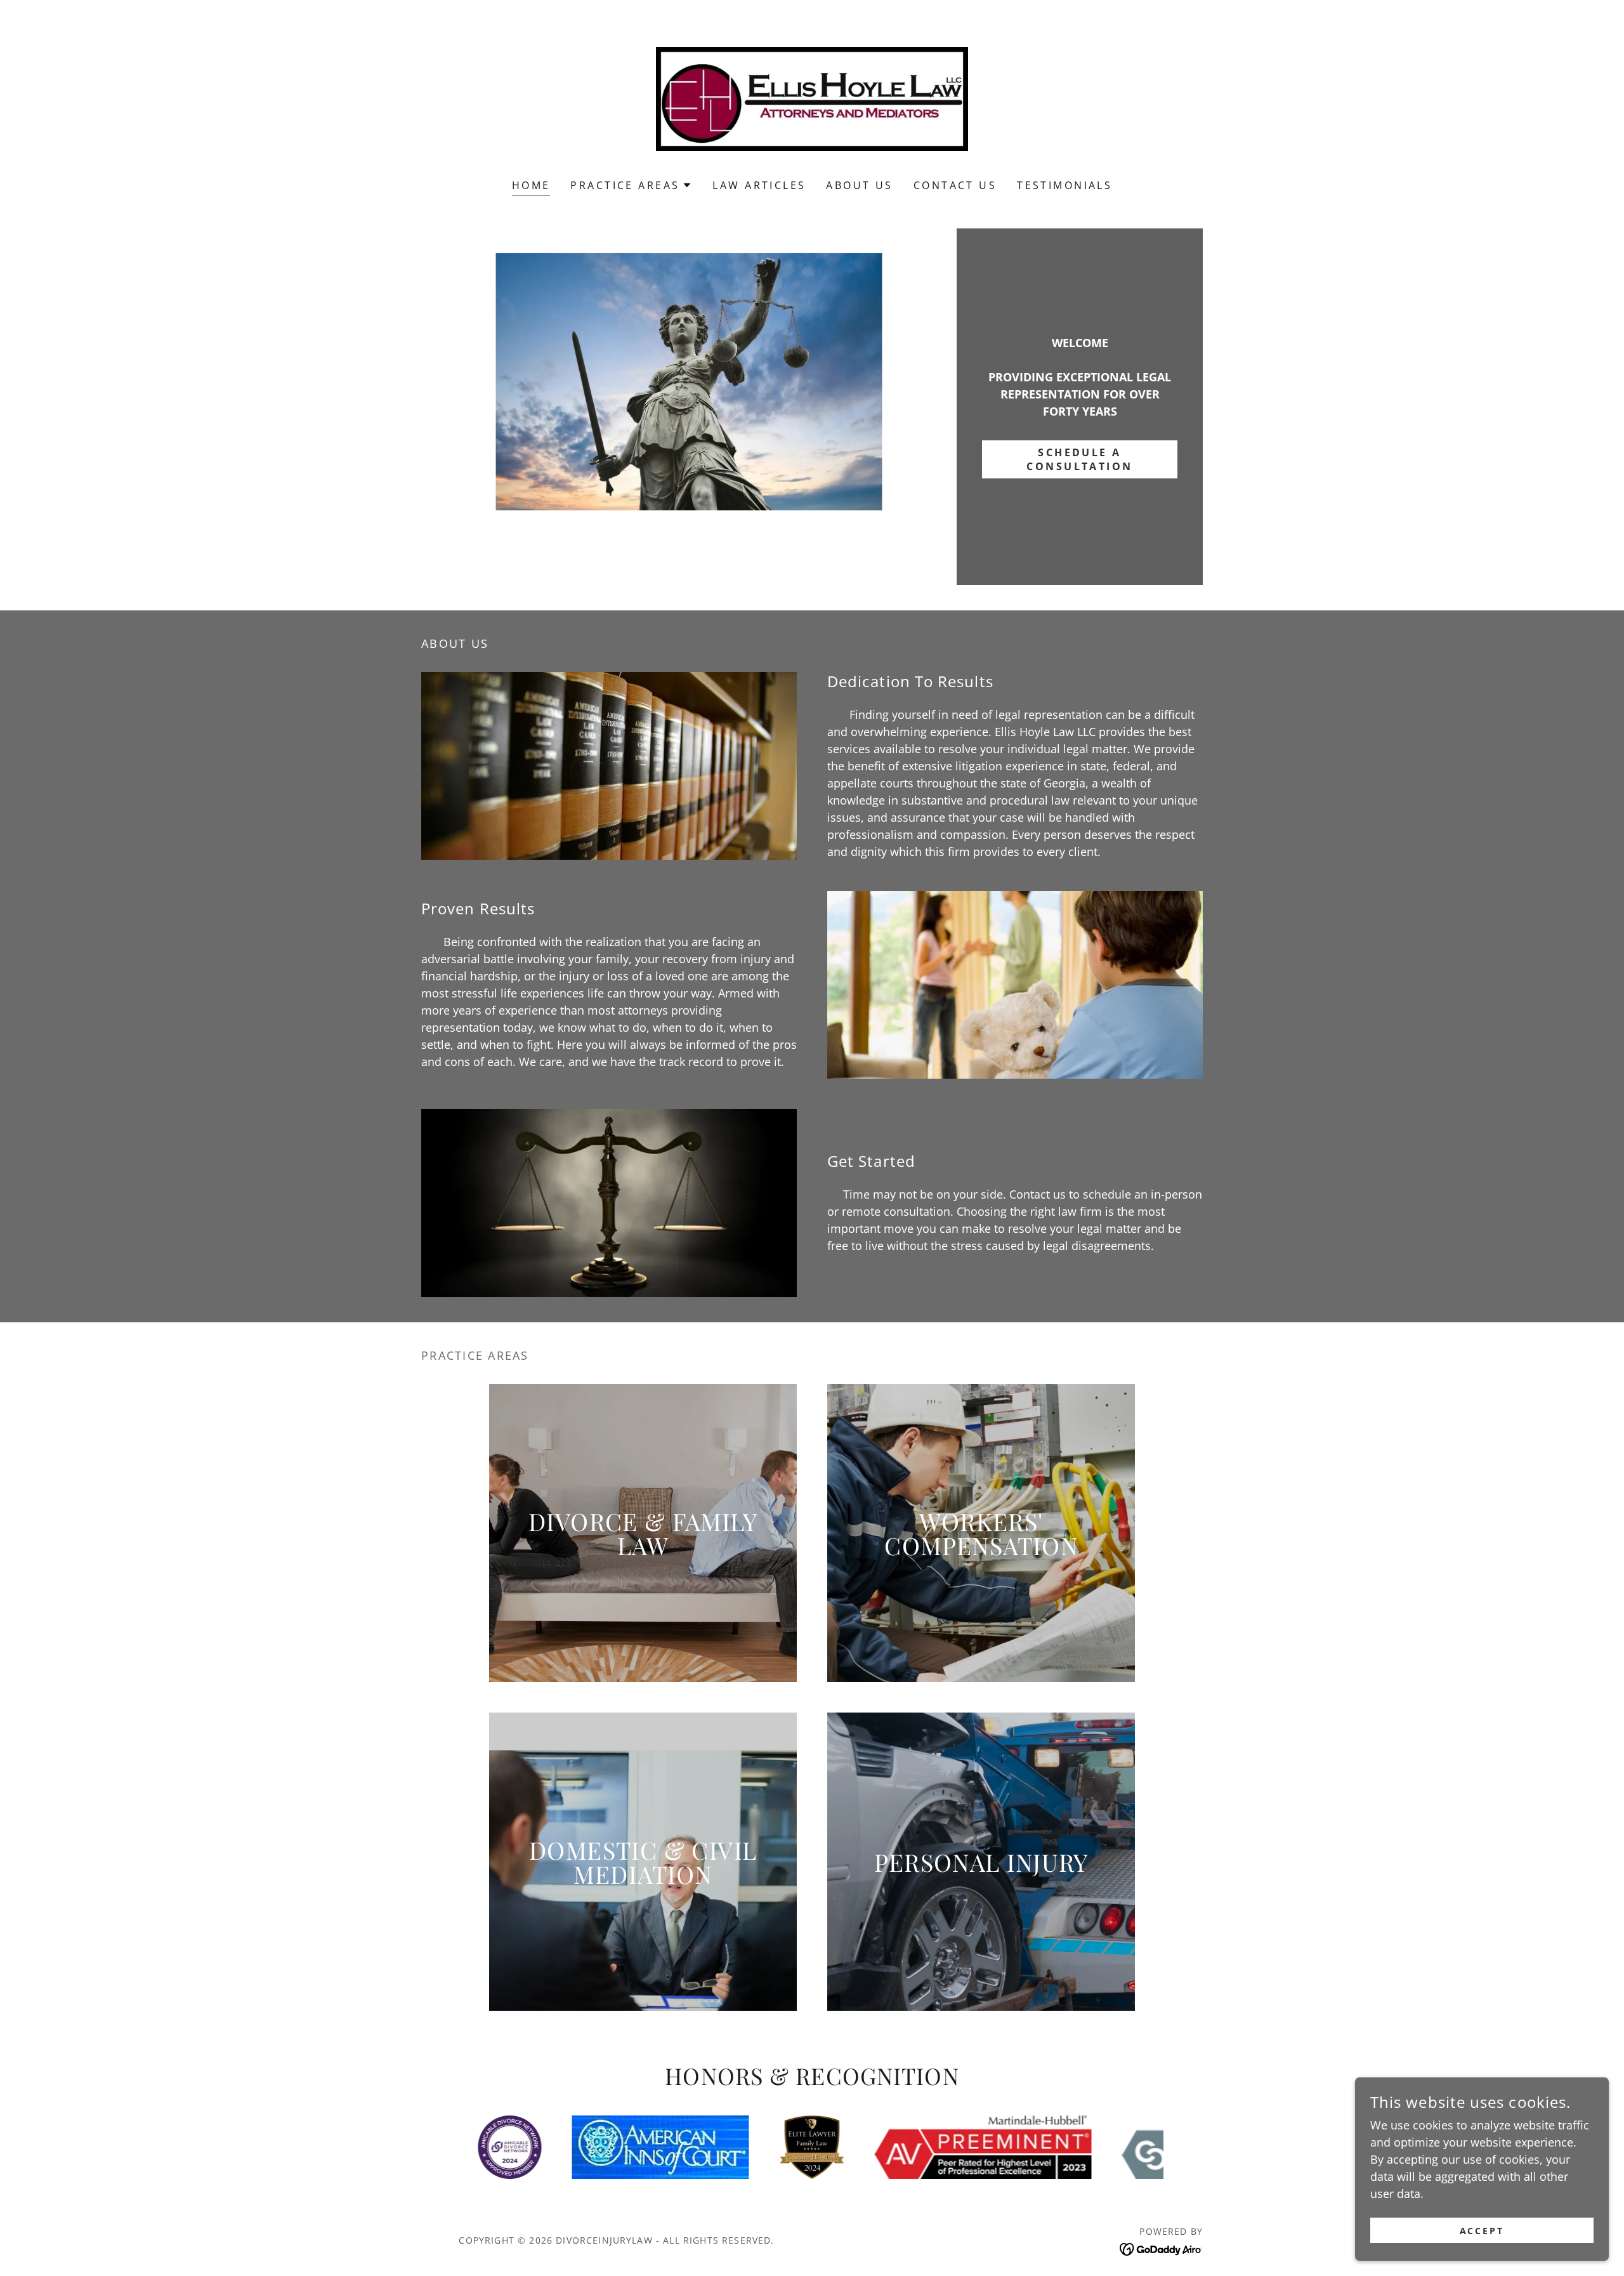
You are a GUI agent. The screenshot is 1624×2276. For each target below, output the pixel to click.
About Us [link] (859, 185)
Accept (1482, 2231)
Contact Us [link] (955, 185)
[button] (631, 185)
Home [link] (531, 185)
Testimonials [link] (1064, 185)
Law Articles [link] (759, 185)
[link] (812, 98)
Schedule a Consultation (1079, 459)
